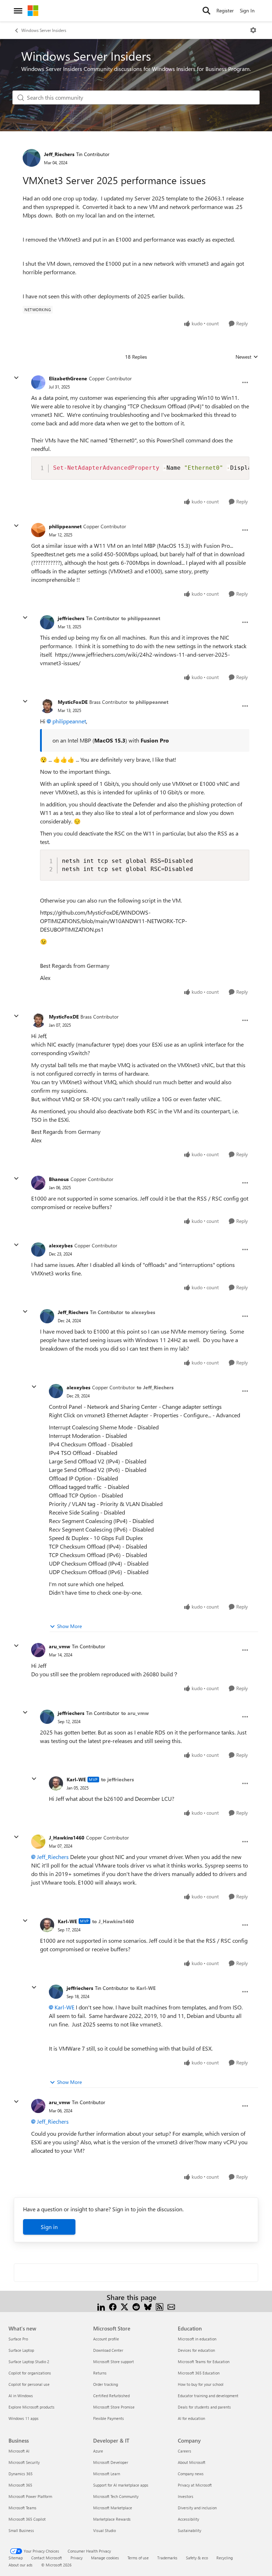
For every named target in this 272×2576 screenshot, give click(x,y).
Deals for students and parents (204, 2407)
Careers (185, 2451)
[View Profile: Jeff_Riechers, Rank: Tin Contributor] (32, 158)
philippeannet (65, 526)
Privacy (76, 2558)
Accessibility (188, 2519)
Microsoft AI (19, 2451)
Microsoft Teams (22, 2508)
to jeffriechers (117, 1779)
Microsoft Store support (114, 2362)
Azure (98, 2451)
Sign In (247, 10)
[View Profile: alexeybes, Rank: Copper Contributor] (38, 1250)
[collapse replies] (16, 378)
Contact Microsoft (47, 2558)
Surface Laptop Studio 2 (29, 2362)
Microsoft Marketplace (113, 2508)
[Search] (206, 11)
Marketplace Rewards (112, 2519)
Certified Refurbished (111, 2396)
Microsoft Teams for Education (204, 2362)
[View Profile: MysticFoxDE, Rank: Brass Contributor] (47, 706)
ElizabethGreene (68, 378)
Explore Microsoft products (32, 2407)
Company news (191, 2474)
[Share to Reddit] (136, 2306)
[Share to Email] (171, 2306)
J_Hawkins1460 (67, 1838)
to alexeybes (140, 1312)
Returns (100, 2373)
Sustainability (189, 2530)
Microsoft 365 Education (199, 2373)
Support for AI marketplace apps (121, 2485)
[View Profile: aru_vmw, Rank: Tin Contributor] (38, 1650)
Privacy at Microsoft (195, 2485)
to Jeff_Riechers (155, 1387)
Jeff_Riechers (59, 154)
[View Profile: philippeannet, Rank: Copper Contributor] (38, 530)
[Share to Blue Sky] (148, 2306)
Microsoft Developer (111, 2462)
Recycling (225, 2558)
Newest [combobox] (247, 357)
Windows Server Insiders (44, 30)
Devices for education (196, 2350)
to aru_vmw (135, 1713)
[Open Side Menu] (18, 11)
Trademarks (167, 2558)
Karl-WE (76, 1779)
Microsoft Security (24, 2462)
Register (225, 10)
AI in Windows (21, 2396)
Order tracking (106, 2384)
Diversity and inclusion (197, 2508)
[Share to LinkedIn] (101, 2306)
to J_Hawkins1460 (113, 1921)
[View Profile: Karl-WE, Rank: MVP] (56, 1783)
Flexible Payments (109, 2418)
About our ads (21, 2565)
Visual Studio (104, 2530)
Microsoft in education (197, 2339)
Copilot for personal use (29, 2384)
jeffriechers (71, 618)
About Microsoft (192, 2462)
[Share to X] (124, 2306)
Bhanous (59, 1179)
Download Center (108, 2350)
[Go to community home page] (33, 11)
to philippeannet (141, 618)
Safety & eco (197, 2558)
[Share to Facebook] (113, 2306)
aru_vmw (59, 1646)
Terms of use (138, 2558)
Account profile (106, 2339)
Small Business (21, 2530)
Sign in (49, 2227)
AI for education (191, 2418)
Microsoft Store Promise (114, 2407)
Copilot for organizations (30, 2373)
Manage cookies (105, 2558)
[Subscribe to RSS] (160, 2306)
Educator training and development (208, 2396)
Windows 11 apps (24, 2418)
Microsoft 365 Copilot (27, 2519)
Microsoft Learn (107, 2474)
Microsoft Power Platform (30, 2496)
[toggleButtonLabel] (253, 30)
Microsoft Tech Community (116, 2496)
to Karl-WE (143, 1988)
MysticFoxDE (73, 702)
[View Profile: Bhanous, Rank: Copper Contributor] (38, 1183)
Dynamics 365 (21, 2474)
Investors (186, 2496)
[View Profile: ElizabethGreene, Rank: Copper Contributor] (38, 382)
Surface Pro (18, 2339)
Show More (69, 1626)
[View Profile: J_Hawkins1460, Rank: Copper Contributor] (38, 1842)
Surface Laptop (21, 2350)
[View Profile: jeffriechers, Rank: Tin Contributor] (47, 622)
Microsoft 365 (20, 2485)
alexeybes (61, 1245)
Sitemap (16, 2558)
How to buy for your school (201, 2384)
